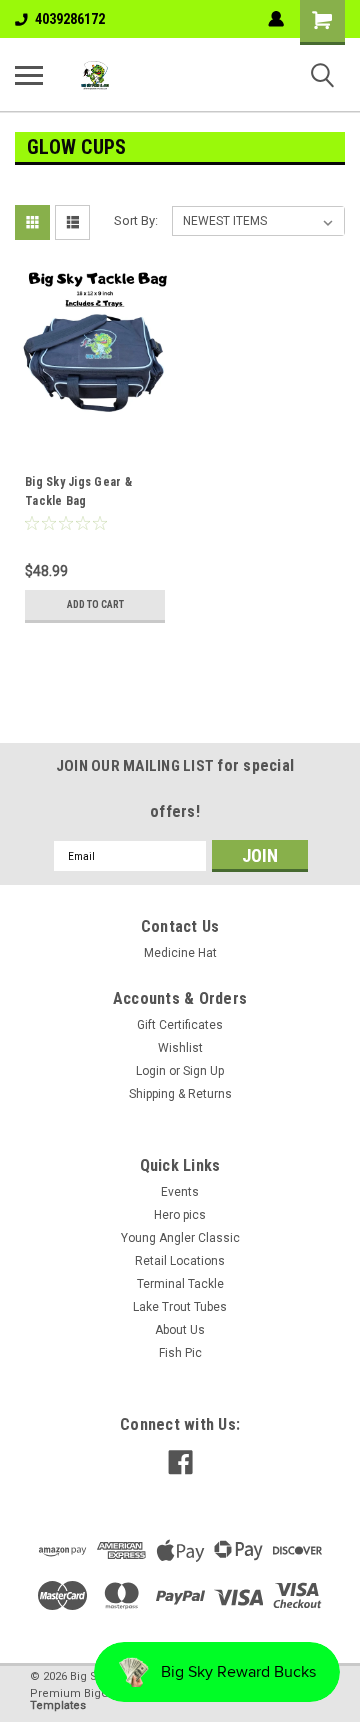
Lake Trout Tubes (180, 1307)
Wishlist (180, 1048)
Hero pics (180, 1215)
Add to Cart (95, 604)
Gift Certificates (180, 1025)
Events (180, 1192)
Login (151, 1071)
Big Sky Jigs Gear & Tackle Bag (78, 491)
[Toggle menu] (29, 75)
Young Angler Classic (180, 1238)
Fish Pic (180, 1353)
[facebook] (180, 1462)
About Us (180, 1330)
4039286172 (70, 19)
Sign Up (203, 1071)
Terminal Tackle (180, 1284)
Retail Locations (180, 1261)
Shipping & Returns (180, 1094)
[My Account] (276, 19)
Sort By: (136, 220)
